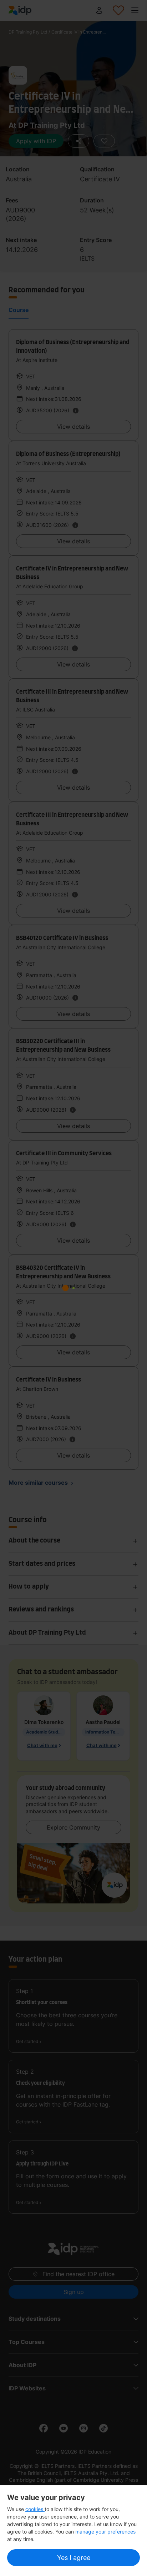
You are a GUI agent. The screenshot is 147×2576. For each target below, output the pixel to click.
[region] (73, 2531)
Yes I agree (74, 2558)
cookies (35, 2509)
